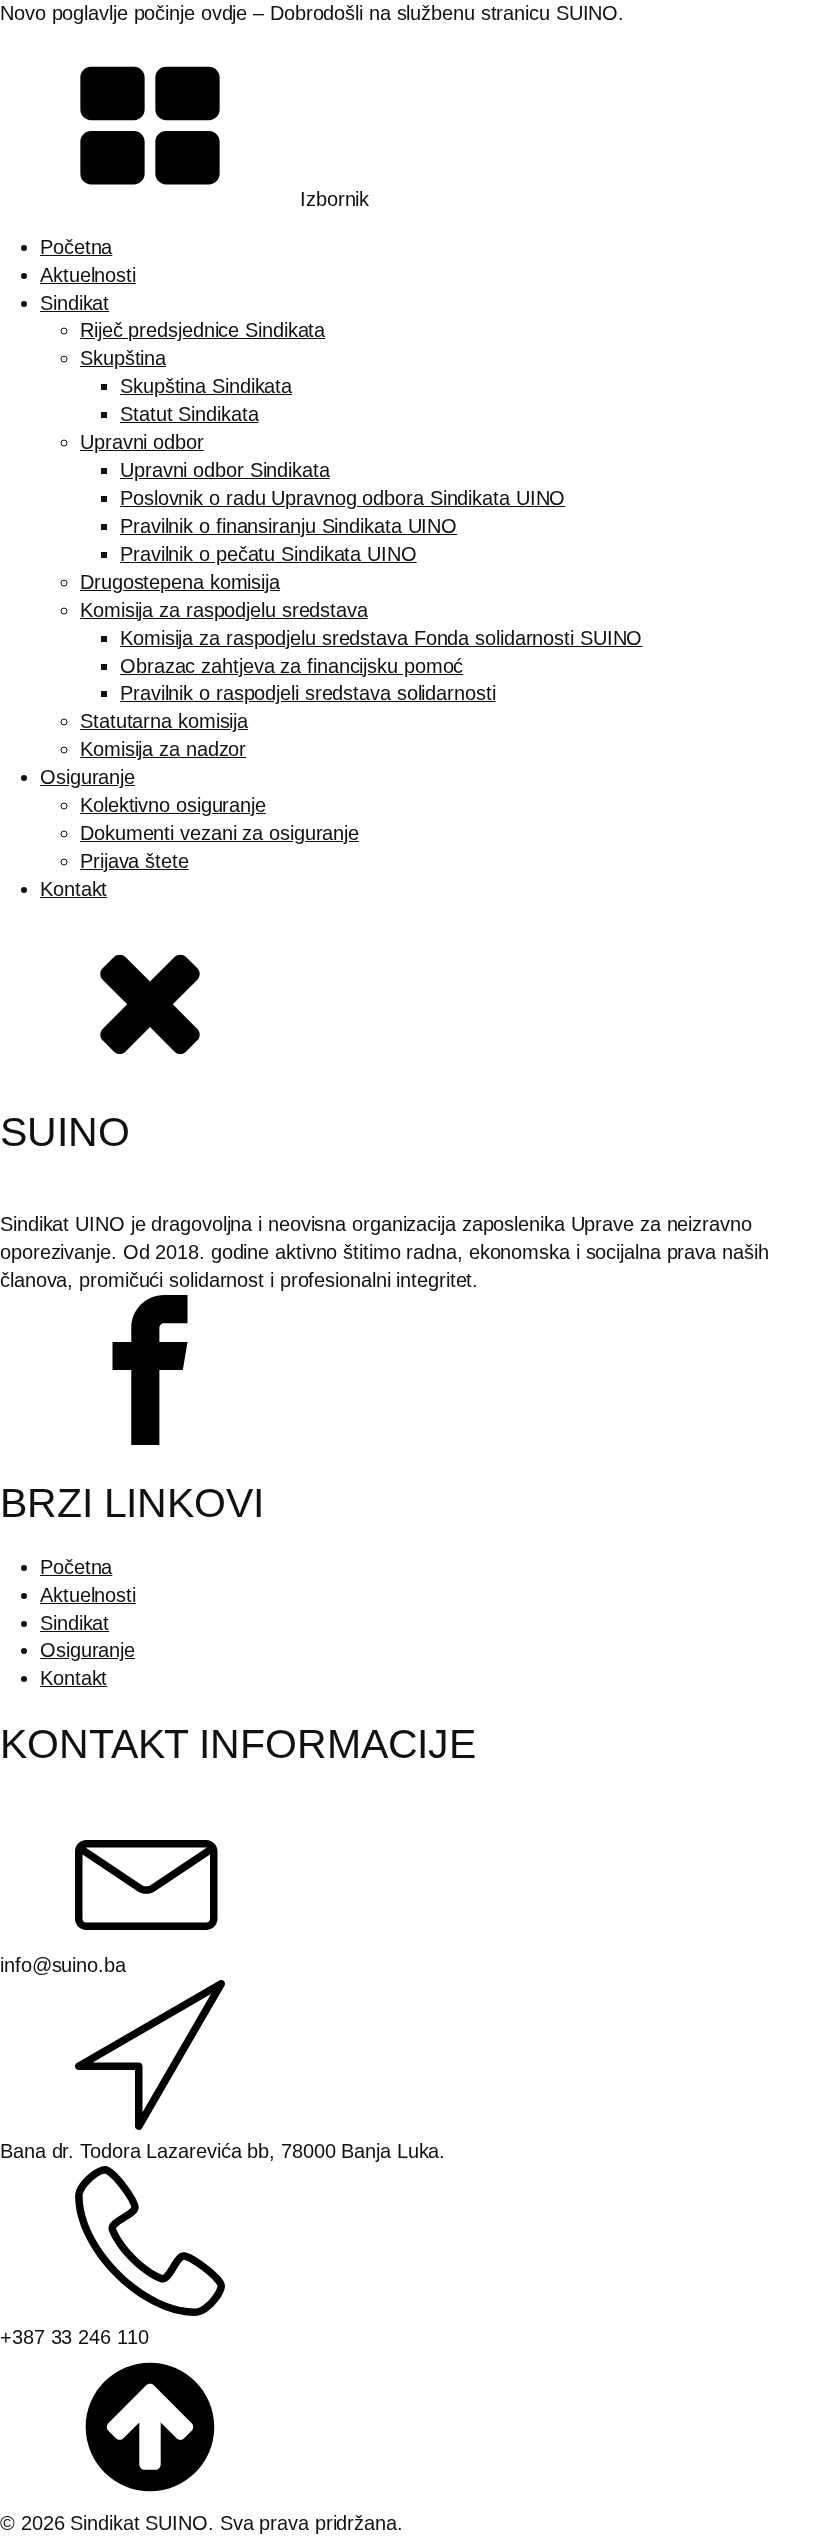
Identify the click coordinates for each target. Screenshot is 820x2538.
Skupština (123, 358)
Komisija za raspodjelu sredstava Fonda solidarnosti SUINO (381, 638)
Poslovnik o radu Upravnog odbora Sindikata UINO (342, 498)
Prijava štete (134, 861)
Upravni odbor (142, 442)
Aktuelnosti (88, 275)
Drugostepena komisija (180, 582)
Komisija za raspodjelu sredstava (224, 610)
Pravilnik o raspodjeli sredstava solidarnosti (308, 693)
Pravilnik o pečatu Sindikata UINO (268, 554)
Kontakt (73, 889)
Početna (76, 247)
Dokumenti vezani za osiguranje (219, 833)
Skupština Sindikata (206, 386)
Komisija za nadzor (163, 749)
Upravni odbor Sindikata (225, 470)
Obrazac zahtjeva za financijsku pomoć (291, 666)
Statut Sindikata (189, 414)
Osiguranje (87, 777)
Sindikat (74, 303)
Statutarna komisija (164, 721)
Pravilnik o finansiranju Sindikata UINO (288, 526)
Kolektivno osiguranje (173, 805)
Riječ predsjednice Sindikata (202, 330)
